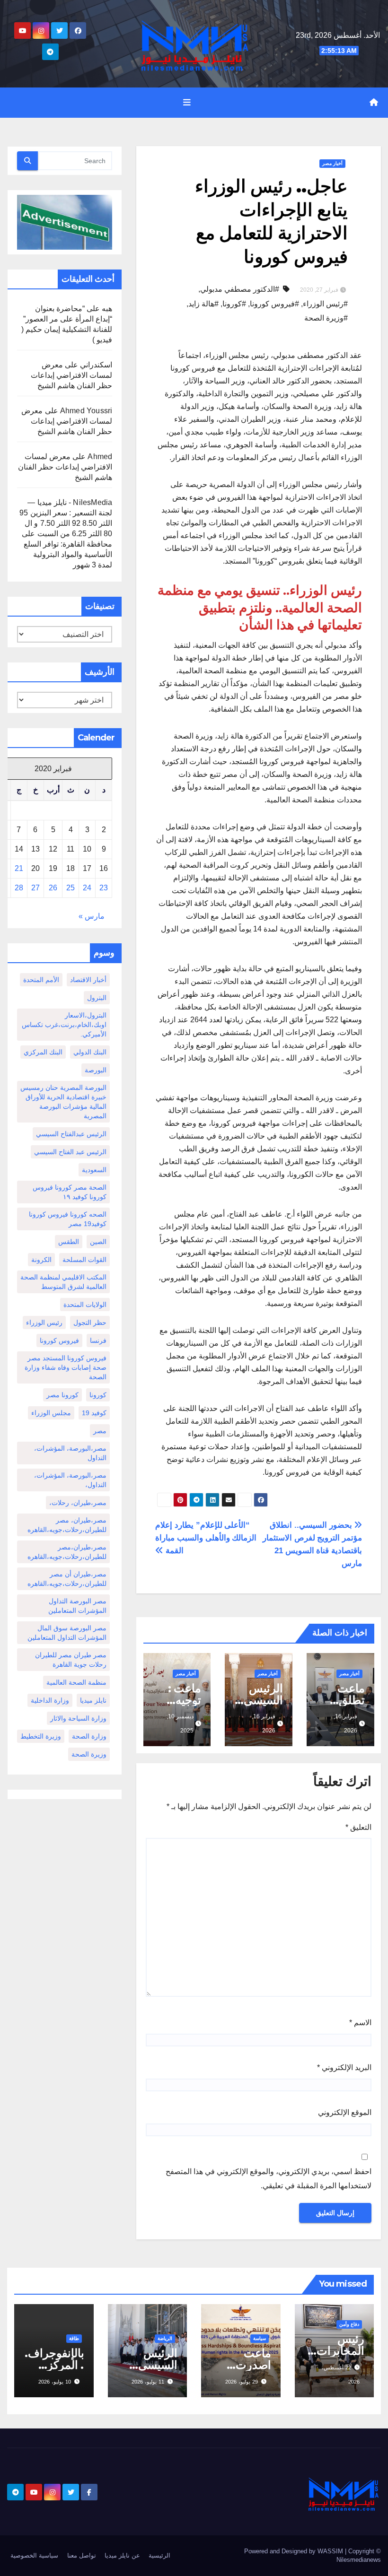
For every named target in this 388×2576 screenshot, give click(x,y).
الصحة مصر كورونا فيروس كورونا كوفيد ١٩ (70, 1192)
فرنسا (98, 1340)
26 (53, 888)
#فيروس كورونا (274, 304)
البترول (97, 998)
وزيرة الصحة (89, 1754)
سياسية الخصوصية (34, 2555)
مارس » (92, 916)
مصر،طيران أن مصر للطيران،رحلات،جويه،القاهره (67, 1579)
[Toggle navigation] (187, 103)
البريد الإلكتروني (344, 2067)
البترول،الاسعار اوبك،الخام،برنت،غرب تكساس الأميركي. (64, 1025)
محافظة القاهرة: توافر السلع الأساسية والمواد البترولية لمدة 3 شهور (68, 554)
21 (19, 868)
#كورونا (234, 304)
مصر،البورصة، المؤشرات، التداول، (70, 1480)
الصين (98, 1242)
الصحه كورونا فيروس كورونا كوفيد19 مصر (68, 1219)
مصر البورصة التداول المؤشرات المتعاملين (77, 1606)
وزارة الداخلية (50, 1700)
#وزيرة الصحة (326, 318)
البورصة (96, 1070)
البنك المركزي (43, 1052)
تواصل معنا (82, 2555)
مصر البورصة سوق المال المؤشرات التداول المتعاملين (67, 1633)
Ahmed (100, 457)
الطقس (69, 1242)
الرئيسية (159, 2555)
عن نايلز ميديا (122, 2555)
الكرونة (41, 1260)
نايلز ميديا (93, 1700)
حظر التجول (90, 1323)
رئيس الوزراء (44, 1323)
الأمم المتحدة (41, 980)
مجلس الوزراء (51, 1413)
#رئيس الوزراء (325, 304)
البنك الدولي (90, 1052)
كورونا (98, 1395)
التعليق (358, 1827)
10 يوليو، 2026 (55, 2382)
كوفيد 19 (94, 1413)
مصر (100, 1431)
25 (71, 888)
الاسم (360, 2023)
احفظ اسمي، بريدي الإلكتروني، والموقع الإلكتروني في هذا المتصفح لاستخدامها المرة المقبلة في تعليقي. (269, 2179)
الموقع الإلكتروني (345, 2112)
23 (104, 888)
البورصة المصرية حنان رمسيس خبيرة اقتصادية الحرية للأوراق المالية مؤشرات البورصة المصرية (63, 1102)
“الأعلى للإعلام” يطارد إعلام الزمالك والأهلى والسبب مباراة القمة (206, 1538)
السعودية (94, 1170)
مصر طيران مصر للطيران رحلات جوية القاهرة (71, 1660)
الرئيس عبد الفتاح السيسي (70, 1152)
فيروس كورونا (59, 1340)
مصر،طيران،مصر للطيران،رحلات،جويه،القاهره (67, 1552)
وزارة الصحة (89, 1736)
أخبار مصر (332, 163)
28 (19, 888)
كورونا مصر (62, 1395)
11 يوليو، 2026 (148, 2382)
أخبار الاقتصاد (88, 980)
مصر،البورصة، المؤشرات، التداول (70, 1453)
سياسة (260, 2338)
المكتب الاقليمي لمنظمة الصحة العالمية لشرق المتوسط (63, 1282)
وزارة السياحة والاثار (78, 1718)
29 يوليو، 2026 (242, 2382)
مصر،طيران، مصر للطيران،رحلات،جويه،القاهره (67, 1525)
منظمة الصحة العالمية (76, 1682)
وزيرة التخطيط (41, 1736)
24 (87, 888)
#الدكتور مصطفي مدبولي (240, 289)
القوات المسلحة (84, 1260)
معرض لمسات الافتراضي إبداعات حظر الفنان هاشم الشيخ (71, 375)
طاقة (74, 2338)
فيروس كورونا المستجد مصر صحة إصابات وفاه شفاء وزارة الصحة (66, 1367)
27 (35, 888)
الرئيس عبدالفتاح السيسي (71, 1134)
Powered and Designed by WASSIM (295, 2551)
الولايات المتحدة (85, 1305)
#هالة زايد (203, 304)
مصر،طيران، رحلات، (78, 1503)
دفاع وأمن (349, 2324)
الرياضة (165, 2338)
